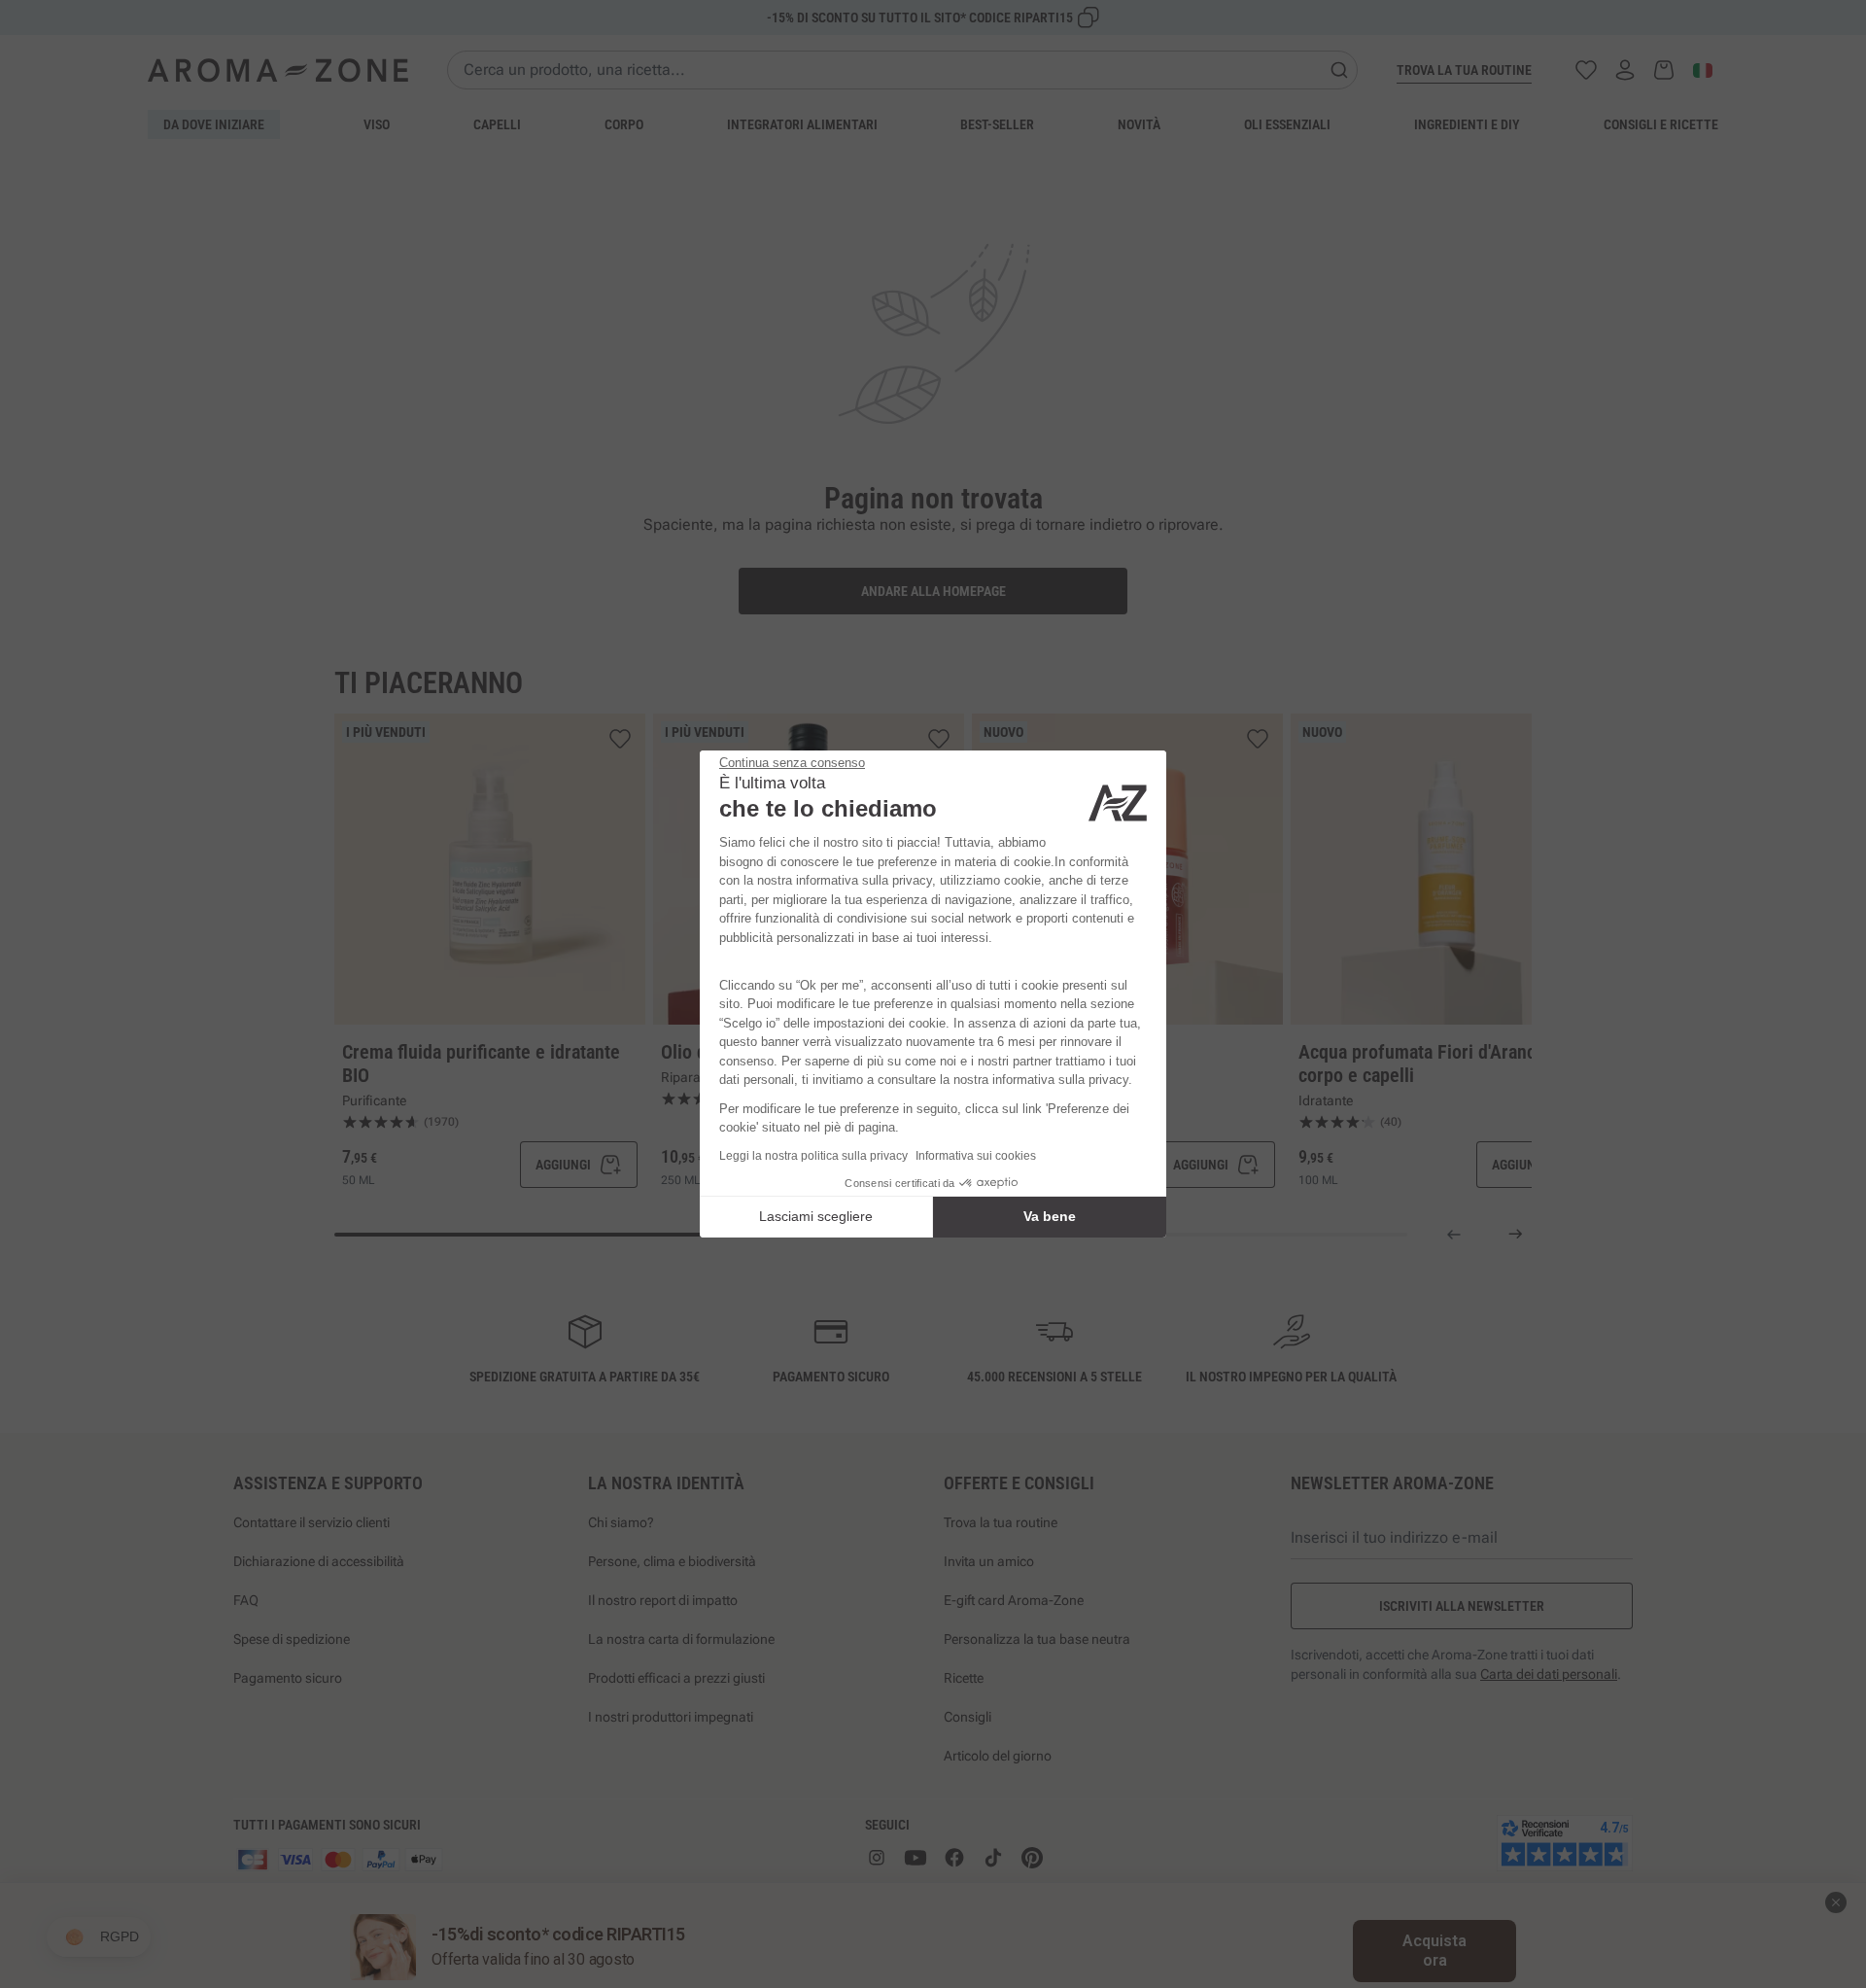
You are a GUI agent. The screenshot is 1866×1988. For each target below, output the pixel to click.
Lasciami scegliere (816, 1216)
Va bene (1050, 1216)
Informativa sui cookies (976, 1156)
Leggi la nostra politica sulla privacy (813, 1156)
